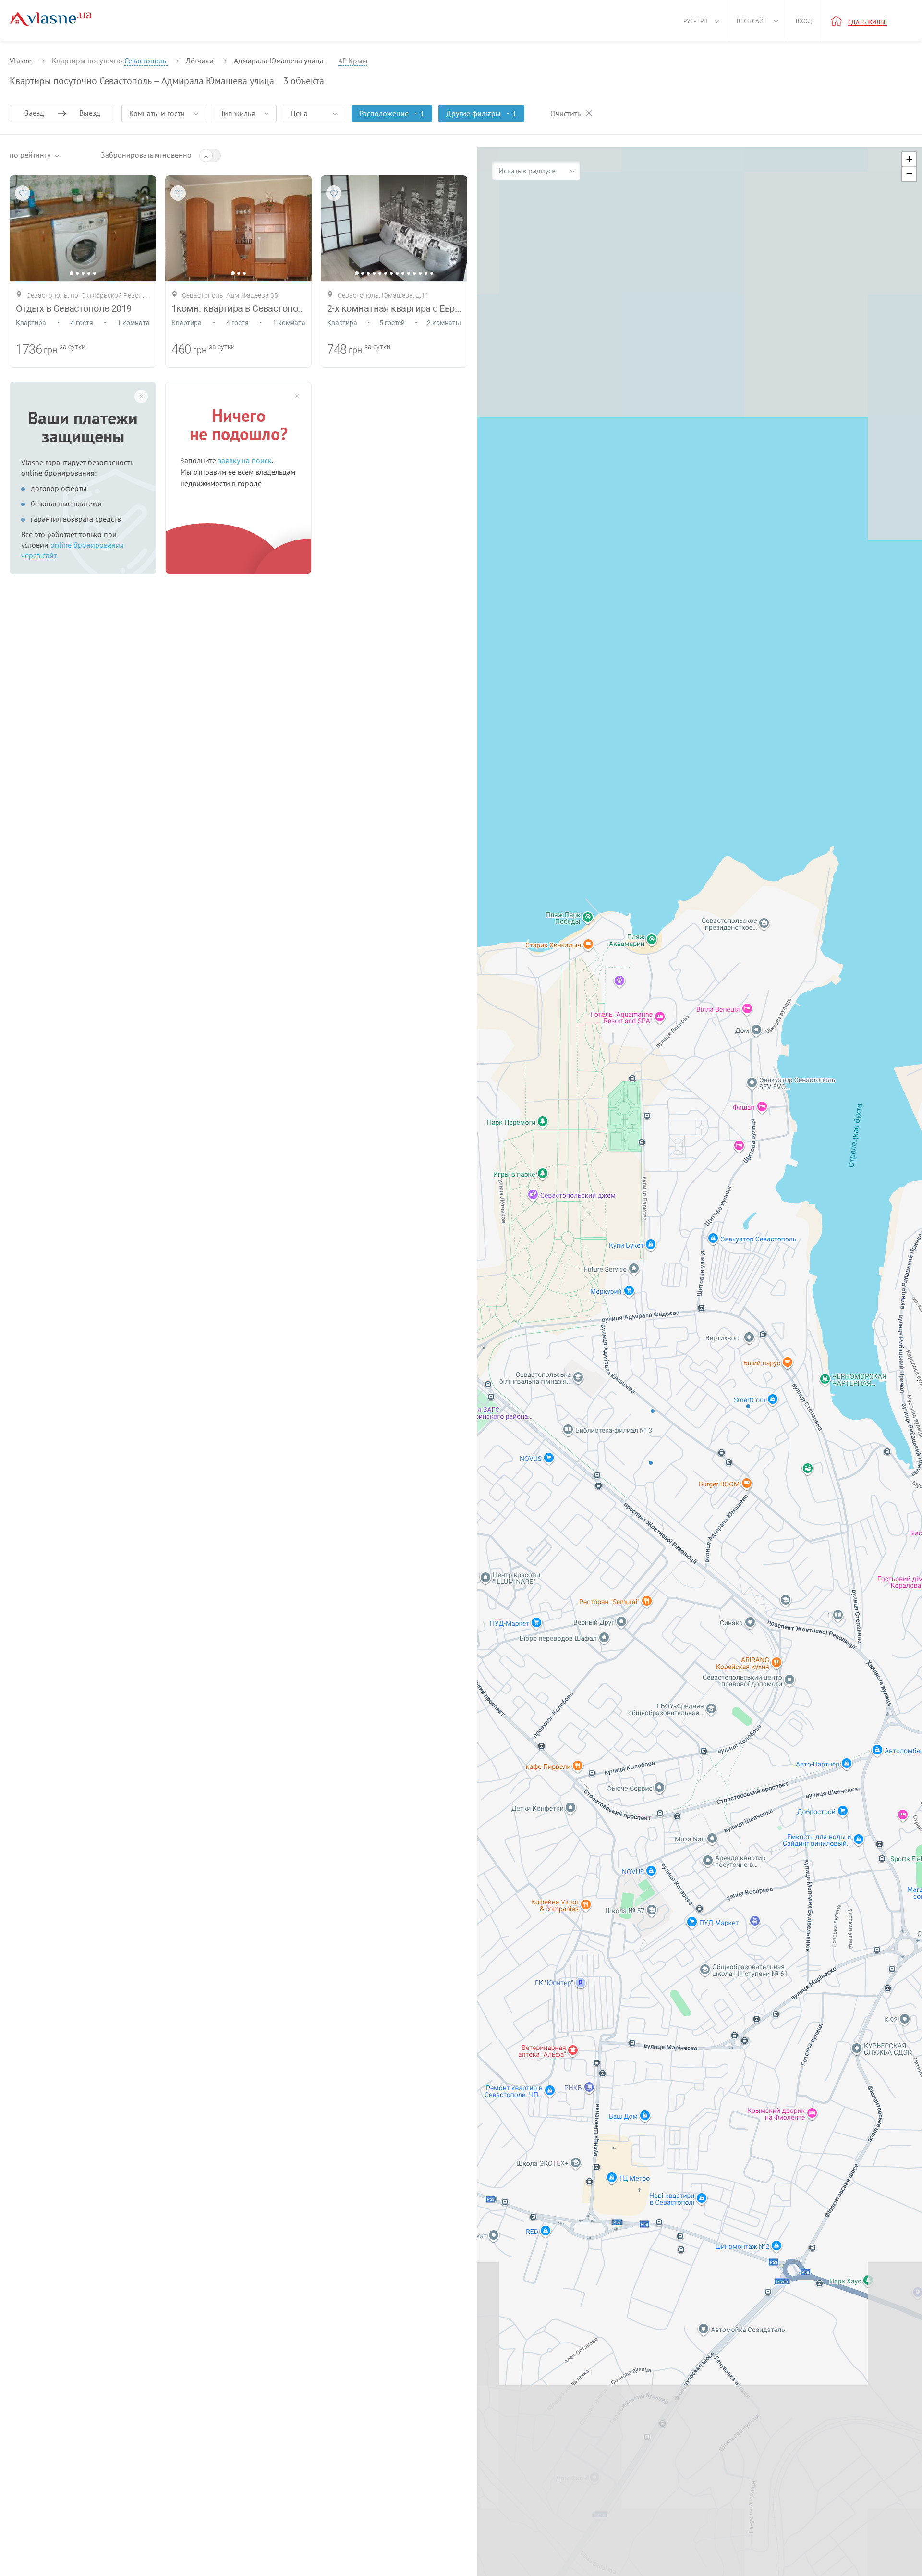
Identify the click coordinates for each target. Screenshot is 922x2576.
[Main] (50, 19)
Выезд (90, 113)
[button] (909, 159)
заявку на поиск (245, 460)
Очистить (565, 113)
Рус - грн (696, 21)
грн (50, 350)
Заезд (34, 113)
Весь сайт (752, 21)
